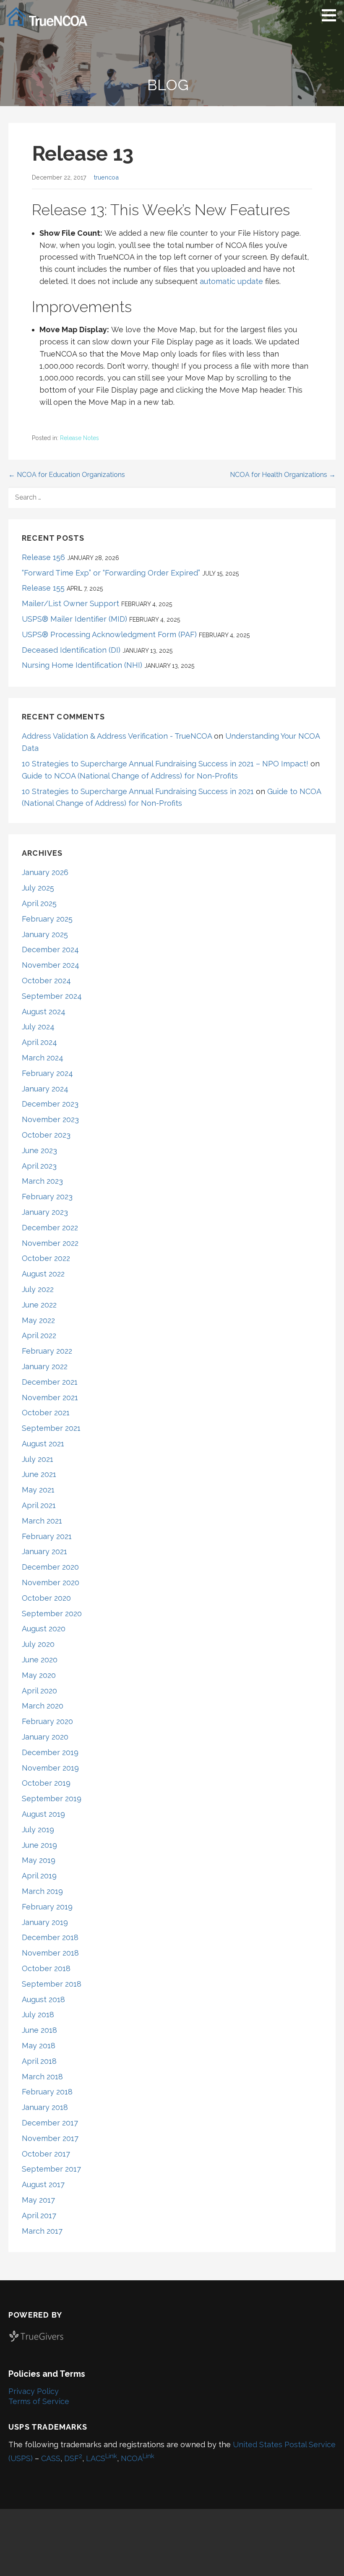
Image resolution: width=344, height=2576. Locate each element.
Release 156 (43, 557)
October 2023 (46, 1135)
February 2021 (47, 1536)
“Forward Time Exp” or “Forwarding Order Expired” (111, 573)
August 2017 (43, 2184)
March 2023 (42, 1181)
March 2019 (42, 1891)
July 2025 (38, 888)
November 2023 (50, 1119)
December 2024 (50, 949)
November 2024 (51, 965)
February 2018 (47, 2092)
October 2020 (46, 1598)
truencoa (106, 177)
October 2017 (46, 2154)
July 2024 (38, 1027)
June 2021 (39, 1474)
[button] (332, 15)
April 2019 (39, 1876)
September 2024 (52, 996)
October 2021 (46, 1413)
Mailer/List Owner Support (70, 603)
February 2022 (47, 1351)
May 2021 (38, 1490)
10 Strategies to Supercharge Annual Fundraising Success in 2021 (138, 791)
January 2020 (45, 1737)
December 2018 (50, 1937)
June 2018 (39, 2030)
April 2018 (39, 2061)
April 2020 (39, 1691)
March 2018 (42, 2077)
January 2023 (45, 1212)
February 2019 (47, 1907)
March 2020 (43, 1706)
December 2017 (50, 2123)
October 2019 (46, 1783)
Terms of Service (39, 2401)
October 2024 (46, 981)
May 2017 (38, 2200)
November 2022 (50, 1243)
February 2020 (47, 1721)
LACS (102, 2458)
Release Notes (79, 438)
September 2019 (52, 1799)
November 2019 (50, 1768)
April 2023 (39, 1166)
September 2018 (52, 1984)
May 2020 (39, 1675)
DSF (73, 2458)
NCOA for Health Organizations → (283, 475)
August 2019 (43, 1814)
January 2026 (45, 872)
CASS (51, 2458)
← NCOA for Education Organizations (67, 475)
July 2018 (38, 2015)
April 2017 (39, 2215)
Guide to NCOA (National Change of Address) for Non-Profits (130, 776)
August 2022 (43, 1274)
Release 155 (43, 588)
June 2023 (39, 1150)
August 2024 (44, 1012)
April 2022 (39, 1335)
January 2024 (45, 1089)
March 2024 (43, 1058)
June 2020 (40, 1660)
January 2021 (44, 1551)
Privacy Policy (34, 2391)
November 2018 (50, 1953)
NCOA (138, 2458)
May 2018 (39, 2046)
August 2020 (44, 1629)
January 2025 (45, 934)
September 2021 (51, 1428)
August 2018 (43, 1999)
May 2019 (39, 1860)
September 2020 (52, 1614)
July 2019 (38, 1830)
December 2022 (50, 1228)
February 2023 (47, 1197)
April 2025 (39, 903)
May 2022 (38, 1320)
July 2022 (38, 1289)
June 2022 (39, 1305)
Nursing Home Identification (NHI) (82, 665)
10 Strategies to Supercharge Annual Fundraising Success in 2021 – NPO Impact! (165, 764)
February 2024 (47, 1073)
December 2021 (50, 1382)
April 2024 (39, 1042)
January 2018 (45, 2107)
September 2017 (51, 2169)
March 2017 (42, 2231)
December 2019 (50, 1752)
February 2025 (47, 919)
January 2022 (45, 1366)
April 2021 (39, 1505)
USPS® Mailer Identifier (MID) (74, 619)
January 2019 (45, 1922)
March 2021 (42, 1521)
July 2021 (38, 1459)
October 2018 (46, 1968)
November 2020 (51, 1582)
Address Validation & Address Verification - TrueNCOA (117, 736)
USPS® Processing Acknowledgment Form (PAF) (109, 634)
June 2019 (39, 1845)
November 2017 (50, 2138)
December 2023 (50, 1104)
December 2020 (50, 1567)
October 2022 (46, 1258)
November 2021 (50, 1397)
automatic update (231, 281)
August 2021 (43, 1444)
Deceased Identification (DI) (71, 650)
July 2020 (38, 1644)
